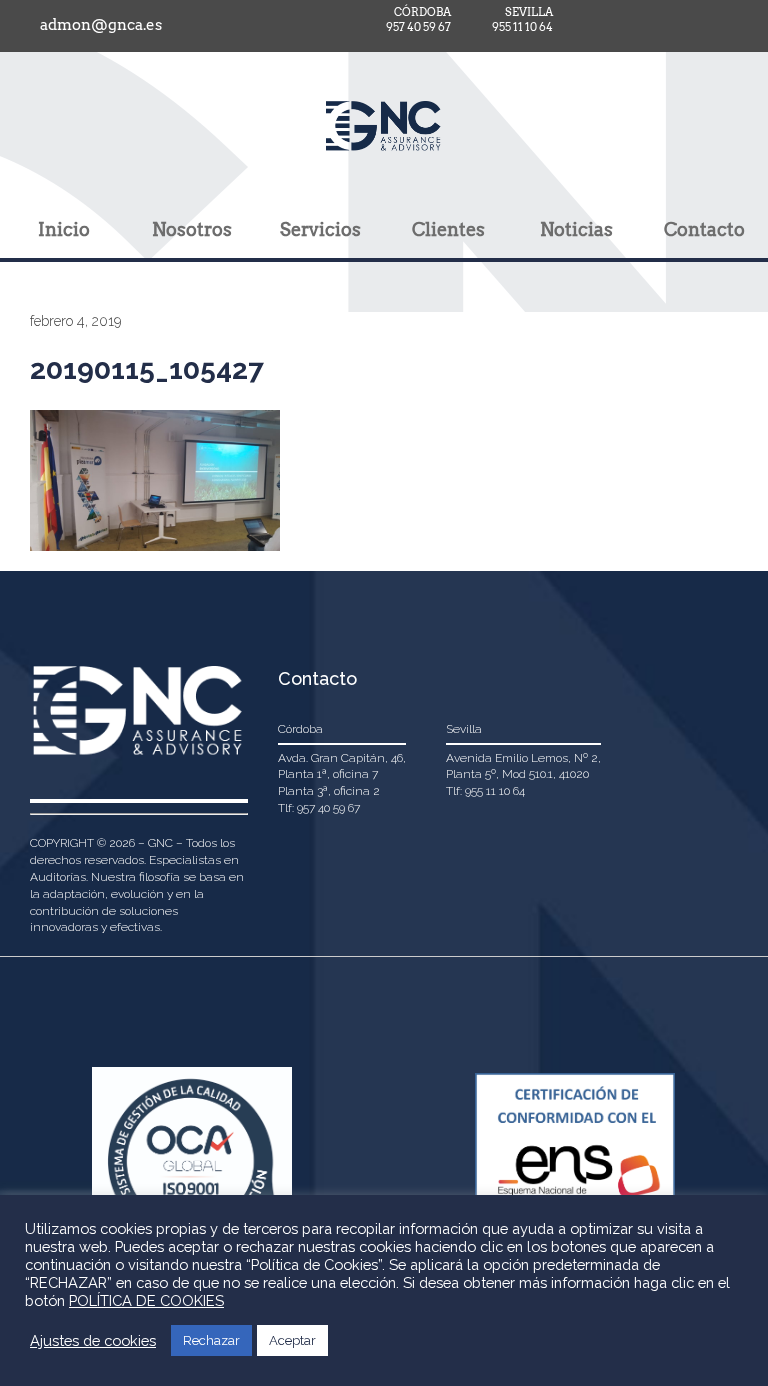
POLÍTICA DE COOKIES (146, 1300)
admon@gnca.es (101, 25)
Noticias (576, 229)
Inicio (64, 229)
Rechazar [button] (211, 1340)
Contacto (704, 229)
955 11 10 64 (522, 27)
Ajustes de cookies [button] (93, 1340)
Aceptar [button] (292, 1340)
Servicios (320, 229)
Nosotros (192, 229)
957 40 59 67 (418, 27)
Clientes (448, 229)
